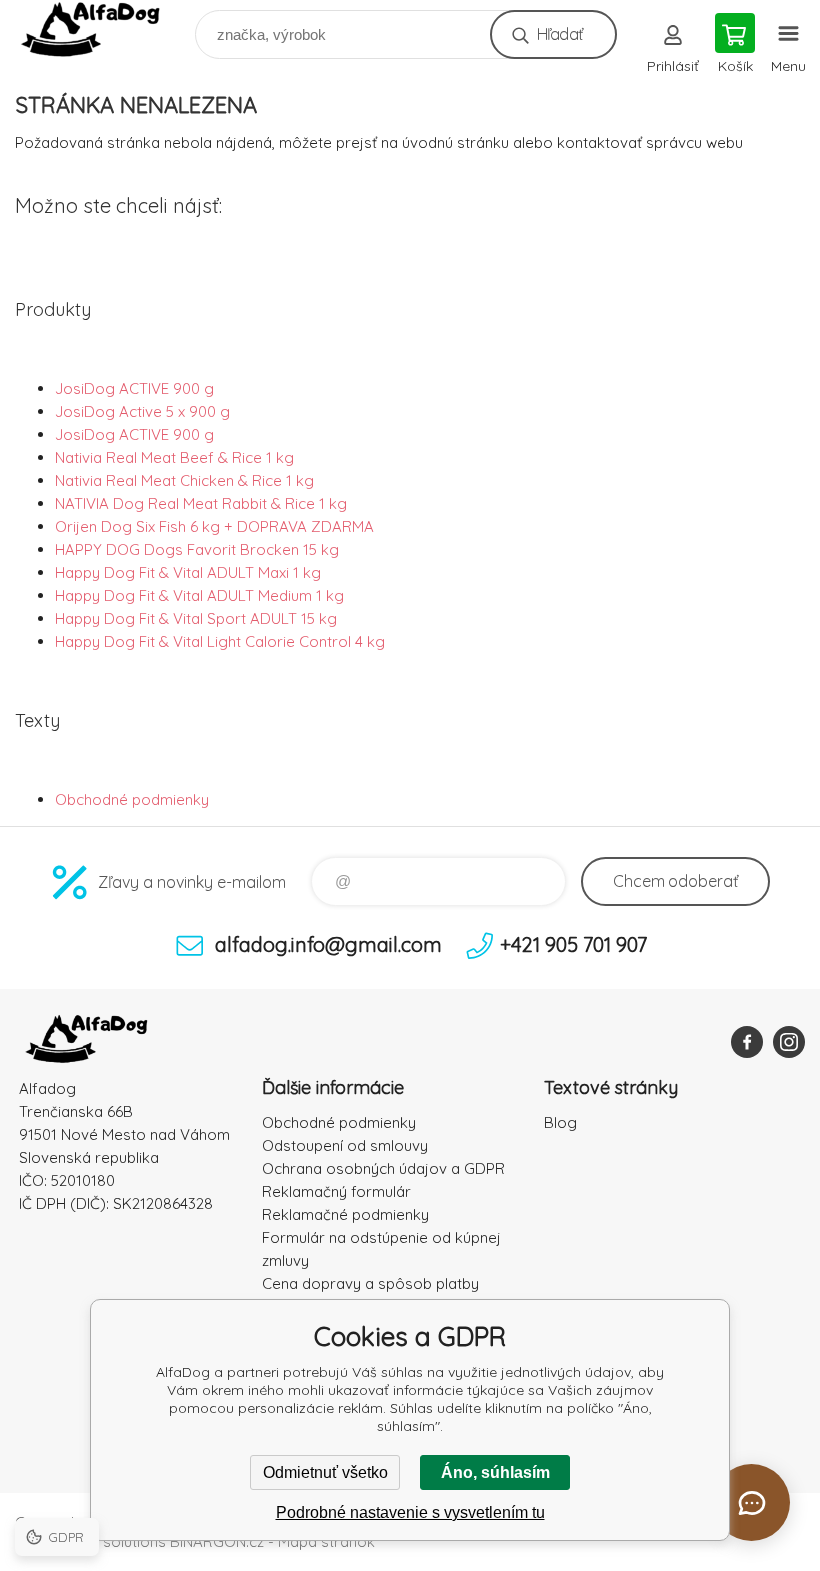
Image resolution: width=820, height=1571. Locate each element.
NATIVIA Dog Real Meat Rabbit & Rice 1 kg (201, 503)
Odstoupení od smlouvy (345, 1145)
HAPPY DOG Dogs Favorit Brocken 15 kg (197, 549)
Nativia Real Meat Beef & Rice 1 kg (174, 457)
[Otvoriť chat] (751, 1502)
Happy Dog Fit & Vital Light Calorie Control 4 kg (220, 641)
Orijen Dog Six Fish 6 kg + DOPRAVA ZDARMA (214, 526)
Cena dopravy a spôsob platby (370, 1283)
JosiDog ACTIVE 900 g (134, 388)
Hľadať (559, 34)
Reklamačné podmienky (345, 1214)
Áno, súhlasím (495, 1472)
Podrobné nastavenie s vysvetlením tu (410, 1512)
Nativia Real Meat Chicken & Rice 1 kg (184, 480)
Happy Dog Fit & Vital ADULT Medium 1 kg (199, 595)
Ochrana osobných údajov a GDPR (383, 1168)
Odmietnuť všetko (325, 1472)
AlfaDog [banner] (103, 29)
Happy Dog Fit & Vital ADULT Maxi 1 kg (188, 572)
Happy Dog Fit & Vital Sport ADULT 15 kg (196, 618)
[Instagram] (789, 1042)
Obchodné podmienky (132, 799)
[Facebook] (747, 1042)
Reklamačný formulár (336, 1191)
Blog (560, 1122)
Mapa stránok (326, 1541)
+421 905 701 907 (573, 944)
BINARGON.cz (217, 1541)
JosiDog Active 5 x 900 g (142, 411)
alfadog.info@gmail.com (328, 944)
